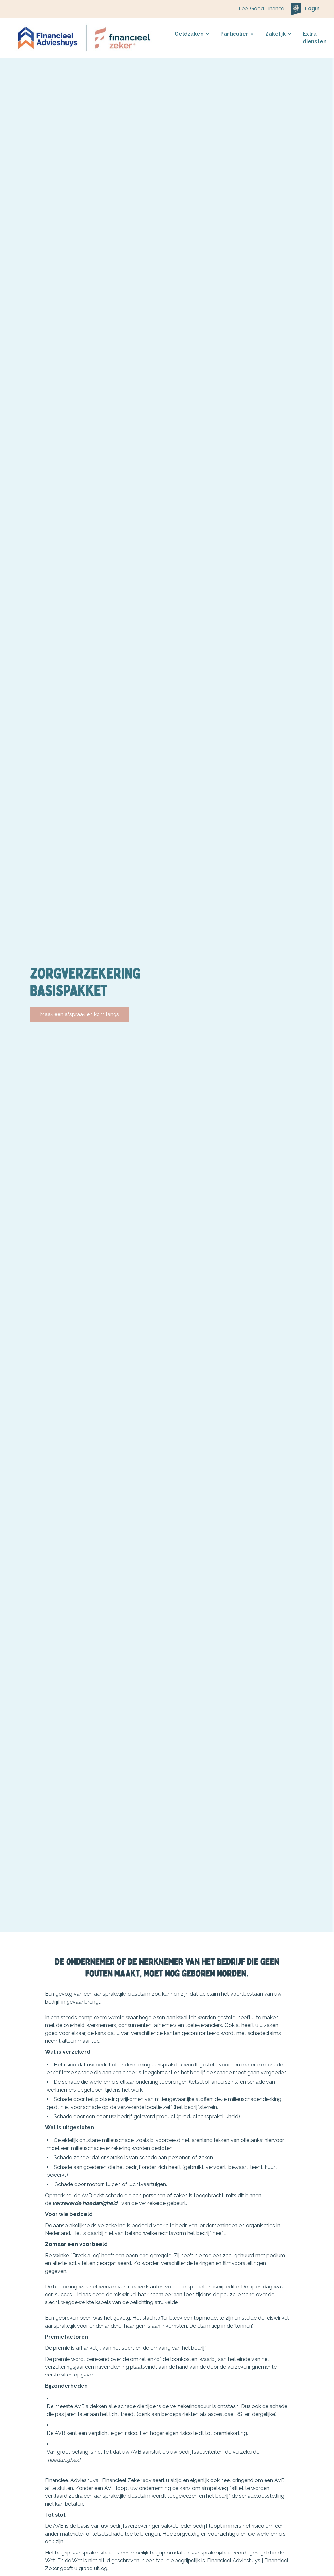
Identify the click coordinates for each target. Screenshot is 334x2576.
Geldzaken (189, 34)
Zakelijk (275, 34)
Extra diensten (315, 38)
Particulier (234, 34)
